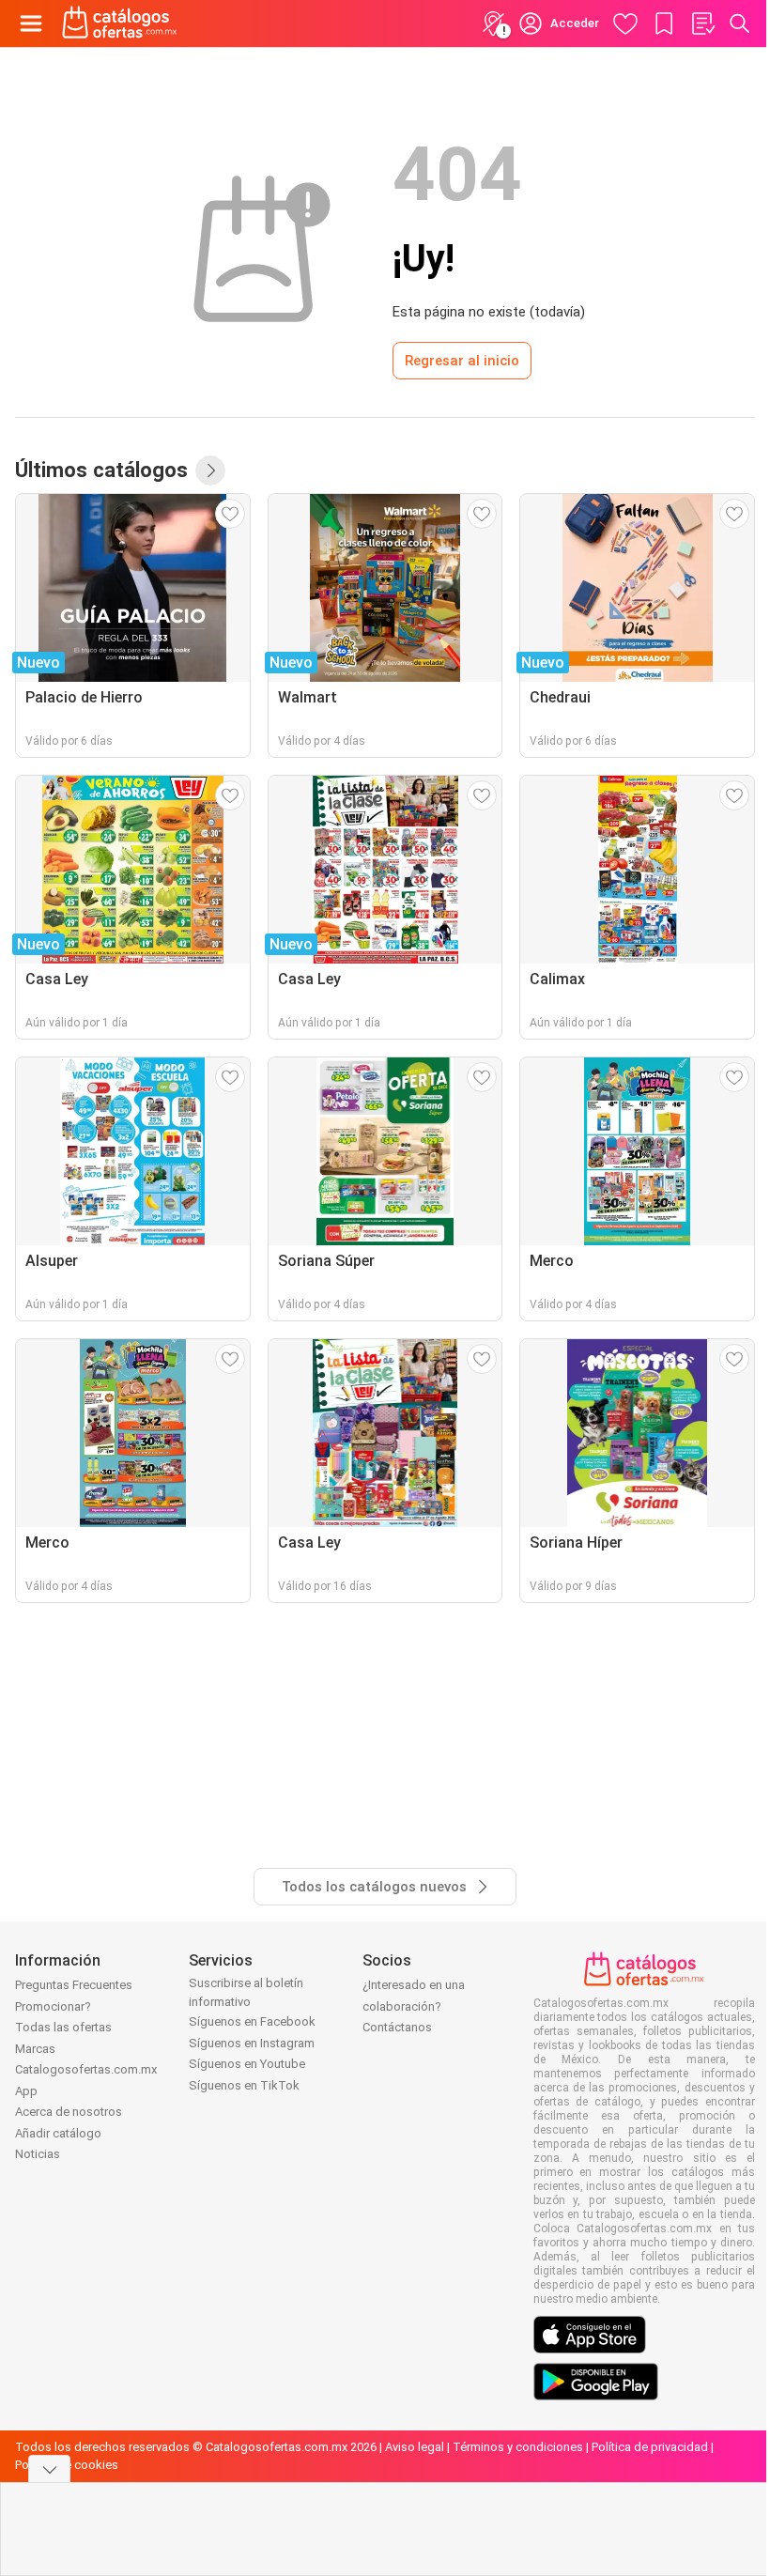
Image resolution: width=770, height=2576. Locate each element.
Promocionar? (53, 2006)
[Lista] (702, 23)
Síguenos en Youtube (247, 2064)
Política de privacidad (650, 2447)
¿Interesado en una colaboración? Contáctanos (414, 2006)
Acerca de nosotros (69, 2112)
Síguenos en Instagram (252, 2043)
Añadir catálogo (58, 2133)
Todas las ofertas (63, 2027)
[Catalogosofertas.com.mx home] (120, 23)
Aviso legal (415, 2447)
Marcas (35, 2049)
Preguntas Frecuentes (74, 1985)
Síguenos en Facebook (252, 2021)
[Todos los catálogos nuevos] (210, 470)
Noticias (38, 2154)
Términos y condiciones (518, 2447)
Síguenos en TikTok (244, 2085)
